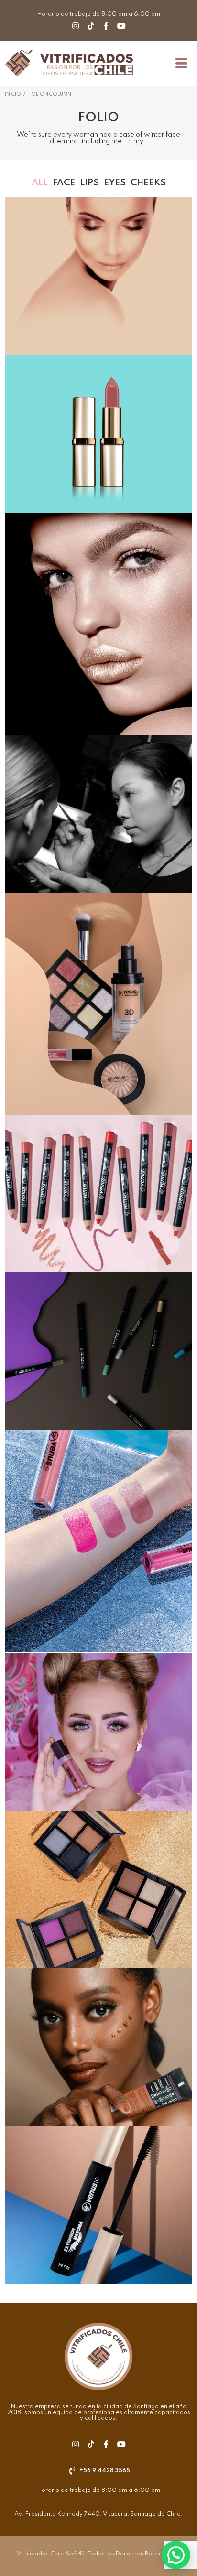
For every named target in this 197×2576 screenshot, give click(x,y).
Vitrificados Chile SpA (47, 2554)
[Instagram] (76, 26)
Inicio (13, 94)
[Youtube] (121, 26)
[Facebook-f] (106, 26)
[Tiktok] (91, 26)
